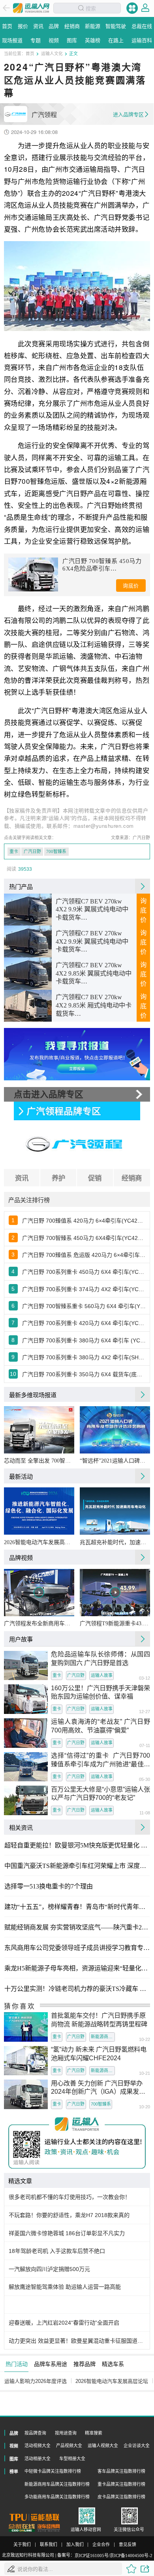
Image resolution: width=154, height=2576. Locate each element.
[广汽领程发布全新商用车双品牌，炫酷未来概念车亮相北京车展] (39, 1592)
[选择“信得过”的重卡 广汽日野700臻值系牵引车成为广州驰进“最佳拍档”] (26, 1767)
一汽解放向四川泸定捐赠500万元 (49, 2269)
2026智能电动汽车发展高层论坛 (39, 1542)
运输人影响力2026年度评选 (36, 2381)
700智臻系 (56, 851)
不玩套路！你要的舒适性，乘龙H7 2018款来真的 (69, 2215)
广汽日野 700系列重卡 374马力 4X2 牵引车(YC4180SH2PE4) (84, 1289)
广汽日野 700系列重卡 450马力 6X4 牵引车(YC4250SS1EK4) (84, 1272)
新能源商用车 (103, 2037)
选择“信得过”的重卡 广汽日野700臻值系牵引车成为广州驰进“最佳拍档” (100, 1760)
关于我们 (22, 2545)
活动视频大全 (38, 2446)
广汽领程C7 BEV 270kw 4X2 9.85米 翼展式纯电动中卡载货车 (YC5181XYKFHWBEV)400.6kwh (94, 974)
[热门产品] (143, 886)
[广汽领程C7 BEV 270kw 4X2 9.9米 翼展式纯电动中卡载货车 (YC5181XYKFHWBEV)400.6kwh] (28, 910)
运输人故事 (102, 1675)
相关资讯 (21, 1827)
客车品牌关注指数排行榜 (121, 2471)
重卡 (14, 851)
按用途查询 (66, 2433)
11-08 (145, 1813)
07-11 (145, 1746)
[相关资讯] (143, 1827)
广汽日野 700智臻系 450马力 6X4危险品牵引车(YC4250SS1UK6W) (102, 565)
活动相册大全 (38, 2459)
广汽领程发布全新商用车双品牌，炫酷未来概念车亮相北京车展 (39, 1623)
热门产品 (21, 886)
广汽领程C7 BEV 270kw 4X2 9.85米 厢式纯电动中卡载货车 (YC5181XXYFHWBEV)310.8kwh (94, 1006)
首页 (30, 53)
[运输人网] (31, 8)
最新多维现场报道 (33, 1395)
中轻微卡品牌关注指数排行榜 (53, 2471)
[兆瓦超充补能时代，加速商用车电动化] (115, 1511)
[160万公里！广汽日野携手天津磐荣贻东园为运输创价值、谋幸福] (26, 1699)
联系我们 (49, 2545)
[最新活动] (143, 1476)
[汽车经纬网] (49, 2528)
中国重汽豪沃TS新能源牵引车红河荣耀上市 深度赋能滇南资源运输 (77, 1866)
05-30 (145, 1780)
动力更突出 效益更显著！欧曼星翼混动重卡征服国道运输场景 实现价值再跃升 (77, 2341)
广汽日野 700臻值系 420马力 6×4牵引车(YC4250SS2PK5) (84, 1221)
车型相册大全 (72, 2459)
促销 (95, 1178)
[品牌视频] (143, 1557)
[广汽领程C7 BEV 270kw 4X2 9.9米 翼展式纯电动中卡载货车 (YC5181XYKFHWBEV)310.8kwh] (28, 942)
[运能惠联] (34, 2517)
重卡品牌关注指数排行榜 (121, 2484)
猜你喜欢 (20, 2006)
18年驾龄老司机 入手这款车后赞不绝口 (57, 2251)
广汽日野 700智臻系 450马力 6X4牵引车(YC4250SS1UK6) (84, 1238)
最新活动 (21, 1476)
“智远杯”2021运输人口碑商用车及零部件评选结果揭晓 (115, 1461)
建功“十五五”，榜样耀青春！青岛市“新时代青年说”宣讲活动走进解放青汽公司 (77, 1907)
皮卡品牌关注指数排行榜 (121, 2497)
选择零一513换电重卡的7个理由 (49, 1886)
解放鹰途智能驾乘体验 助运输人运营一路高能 (65, 2287)
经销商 (132, 1178)
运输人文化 (52, 53)
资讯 (22, 1178)
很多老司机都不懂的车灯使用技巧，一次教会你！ (69, 2197)
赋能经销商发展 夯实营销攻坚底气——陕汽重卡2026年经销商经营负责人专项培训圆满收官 (77, 1927)
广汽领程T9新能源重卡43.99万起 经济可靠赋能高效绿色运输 (115, 1623)
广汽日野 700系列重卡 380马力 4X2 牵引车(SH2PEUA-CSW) (84, 1357)
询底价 (131, 586)
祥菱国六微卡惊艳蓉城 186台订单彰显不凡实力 (67, 2233)
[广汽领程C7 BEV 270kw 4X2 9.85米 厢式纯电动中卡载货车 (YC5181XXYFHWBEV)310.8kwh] (28, 1006)
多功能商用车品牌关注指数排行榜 (57, 2497)
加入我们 (75, 2545)
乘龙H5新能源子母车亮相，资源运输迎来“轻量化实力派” (77, 1968)
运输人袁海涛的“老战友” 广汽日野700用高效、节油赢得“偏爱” (100, 1726)
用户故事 (21, 1639)
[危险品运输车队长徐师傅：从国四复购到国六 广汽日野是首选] (26, 1666)
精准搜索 (94, 2433)
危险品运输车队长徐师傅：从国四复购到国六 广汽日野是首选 (100, 1658)
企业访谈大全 (137, 2446)
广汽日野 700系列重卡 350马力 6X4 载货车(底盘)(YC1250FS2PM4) (84, 1374)
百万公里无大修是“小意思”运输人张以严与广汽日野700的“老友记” (100, 1794)
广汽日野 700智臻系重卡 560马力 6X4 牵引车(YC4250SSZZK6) (84, 1306)
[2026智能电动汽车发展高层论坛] (39, 1511)
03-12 (145, 1678)
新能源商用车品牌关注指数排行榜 (57, 2484)
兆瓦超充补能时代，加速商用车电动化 (115, 1542)
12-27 (145, 1712)
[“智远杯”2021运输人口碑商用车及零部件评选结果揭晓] (115, 1430)
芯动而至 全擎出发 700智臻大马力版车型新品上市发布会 (39, 1461)
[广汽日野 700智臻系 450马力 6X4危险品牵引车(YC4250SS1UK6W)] (33, 574)
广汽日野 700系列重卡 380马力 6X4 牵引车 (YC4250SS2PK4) (84, 1340)
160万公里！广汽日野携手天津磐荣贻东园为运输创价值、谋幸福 (100, 1692)
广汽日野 (32, 851)
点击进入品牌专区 (49, 1094)
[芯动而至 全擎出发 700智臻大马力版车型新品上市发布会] (39, 1430)
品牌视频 (21, 1557)
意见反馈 (128, 2545)
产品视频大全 (69, 2446)
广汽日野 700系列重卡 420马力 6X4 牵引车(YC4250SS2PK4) (84, 1323)
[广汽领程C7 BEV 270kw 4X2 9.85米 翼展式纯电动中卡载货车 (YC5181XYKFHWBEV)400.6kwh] (28, 974)
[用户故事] (143, 1639)
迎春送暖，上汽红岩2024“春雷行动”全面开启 (64, 2323)
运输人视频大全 (103, 2446)
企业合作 (101, 2545)
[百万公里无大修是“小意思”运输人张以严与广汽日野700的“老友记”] (26, 1800)
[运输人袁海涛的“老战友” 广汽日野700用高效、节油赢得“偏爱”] (26, 1733)
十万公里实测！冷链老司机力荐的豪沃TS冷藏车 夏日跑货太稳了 (77, 1989)
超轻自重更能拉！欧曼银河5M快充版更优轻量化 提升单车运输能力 (77, 1846)
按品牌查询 (35, 2433)
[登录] (145, 8)
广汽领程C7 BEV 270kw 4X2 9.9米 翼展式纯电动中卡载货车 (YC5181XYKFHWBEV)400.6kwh (94, 910)
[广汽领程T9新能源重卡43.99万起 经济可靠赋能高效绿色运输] (115, 1592)
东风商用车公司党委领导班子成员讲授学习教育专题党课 (77, 1948)
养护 (58, 1178)
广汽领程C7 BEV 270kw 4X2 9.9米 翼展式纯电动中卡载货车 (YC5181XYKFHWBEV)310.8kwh (94, 942)
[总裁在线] (22, 2528)
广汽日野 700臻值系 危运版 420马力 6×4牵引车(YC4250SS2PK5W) (84, 1255)
